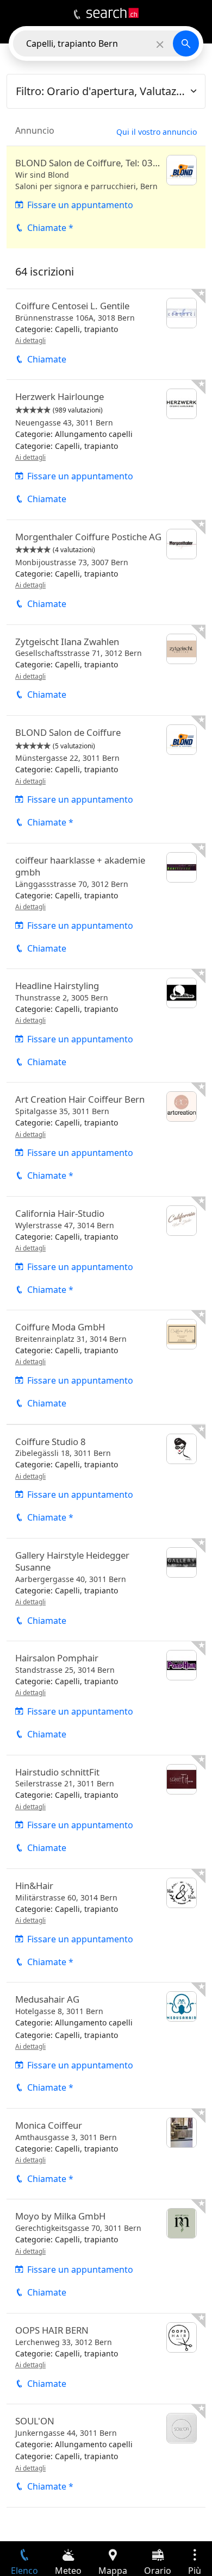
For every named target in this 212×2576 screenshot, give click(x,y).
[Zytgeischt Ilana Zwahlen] (106, 670)
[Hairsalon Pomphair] (106, 1698)
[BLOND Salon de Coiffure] (106, 779)
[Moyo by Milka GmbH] (106, 2256)
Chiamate (47, 359)
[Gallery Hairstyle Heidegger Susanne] (106, 1590)
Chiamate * (50, 228)
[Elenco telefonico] (77, 15)
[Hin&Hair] (106, 1925)
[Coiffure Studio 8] (106, 1481)
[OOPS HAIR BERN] (106, 2359)
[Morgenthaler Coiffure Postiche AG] (106, 572)
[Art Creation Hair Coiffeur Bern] (106, 1139)
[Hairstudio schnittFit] (106, 1812)
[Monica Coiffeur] (106, 2154)
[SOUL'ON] (106, 2456)
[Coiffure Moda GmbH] (106, 1367)
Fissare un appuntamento (80, 205)
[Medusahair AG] (106, 2045)
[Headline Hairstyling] (106, 1026)
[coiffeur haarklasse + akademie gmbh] (106, 906)
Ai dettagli (30, 340)
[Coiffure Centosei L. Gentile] (106, 334)
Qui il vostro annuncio (157, 132)
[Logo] (113, 13)
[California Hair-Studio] (106, 1253)
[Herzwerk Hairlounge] (106, 449)
